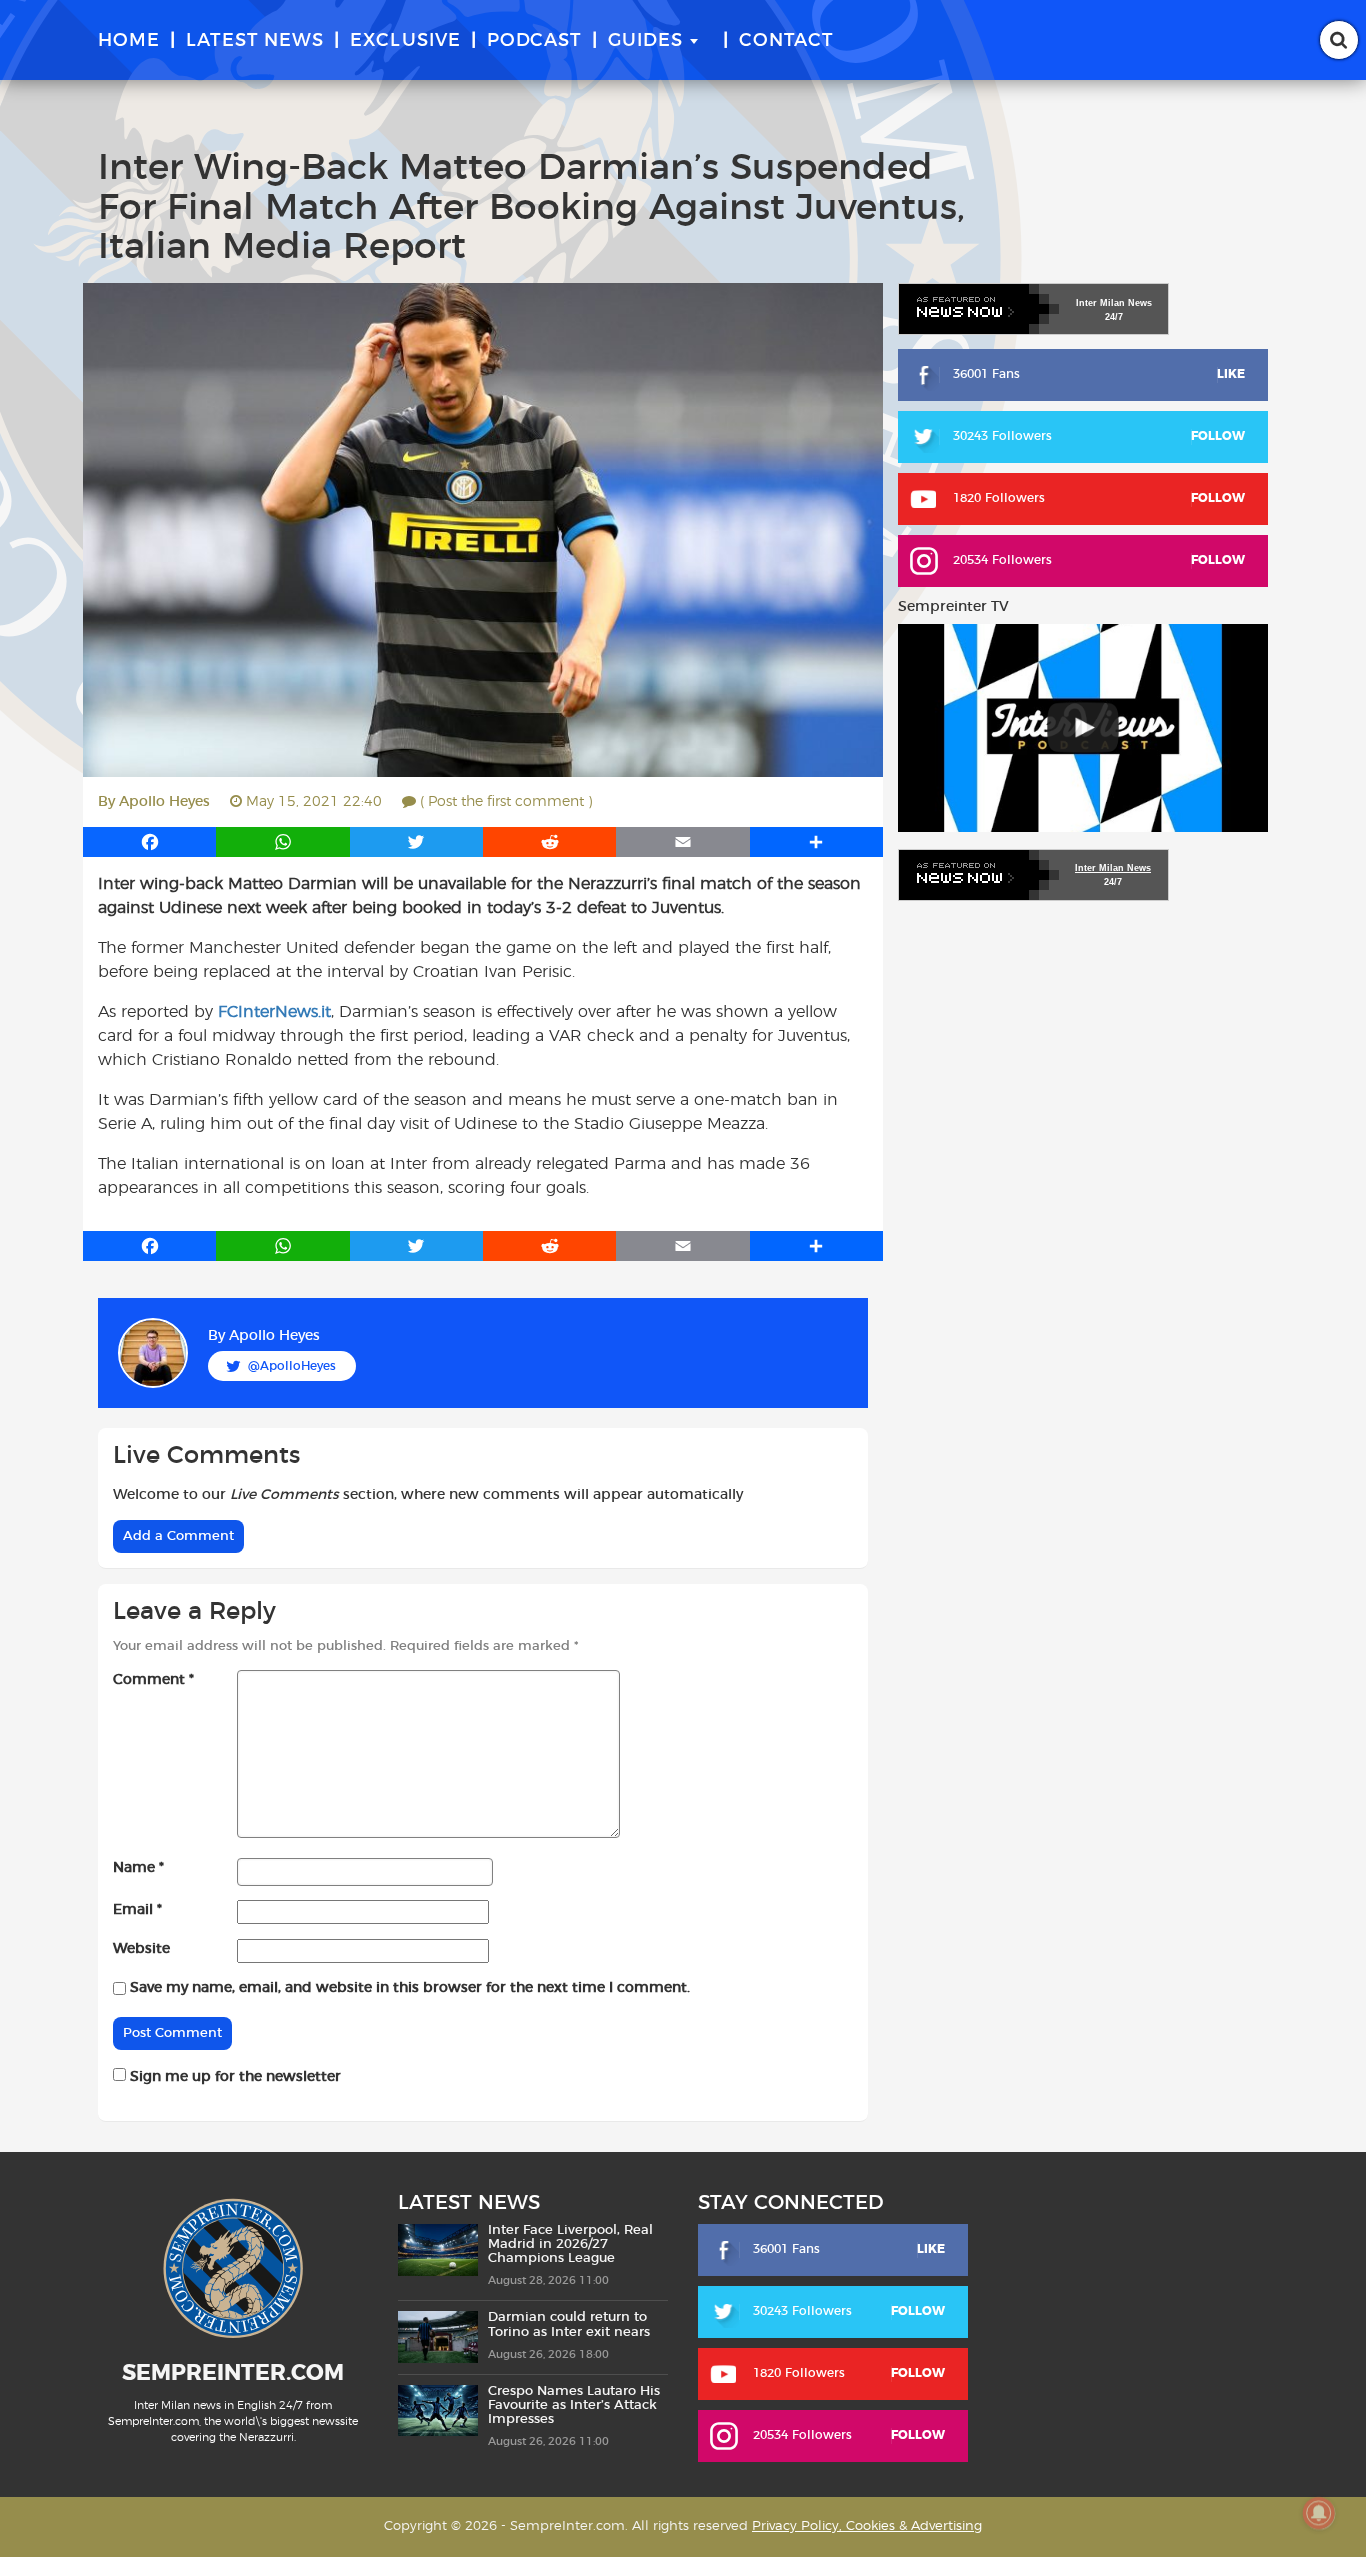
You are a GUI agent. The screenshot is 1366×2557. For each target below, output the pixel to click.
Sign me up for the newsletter (233, 2077)
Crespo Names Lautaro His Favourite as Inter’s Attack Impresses (574, 2406)
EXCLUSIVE (405, 41)
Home (129, 41)
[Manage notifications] (1319, 2513)
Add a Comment (178, 1536)
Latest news (255, 41)
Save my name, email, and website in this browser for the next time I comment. (410, 1988)
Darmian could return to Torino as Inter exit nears (569, 2324)
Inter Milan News (1113, 868)
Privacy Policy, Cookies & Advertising (867, 2526)
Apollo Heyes (164, 802)
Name (138, 1868)
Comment (153, 1680)
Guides (645, 41)
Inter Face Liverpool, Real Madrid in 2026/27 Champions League (570, 2245)
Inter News (1114, 303)
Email (137, 1910)
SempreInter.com (233, 2373)
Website (141, 1949)
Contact (786, 41)
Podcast (534, 41)
